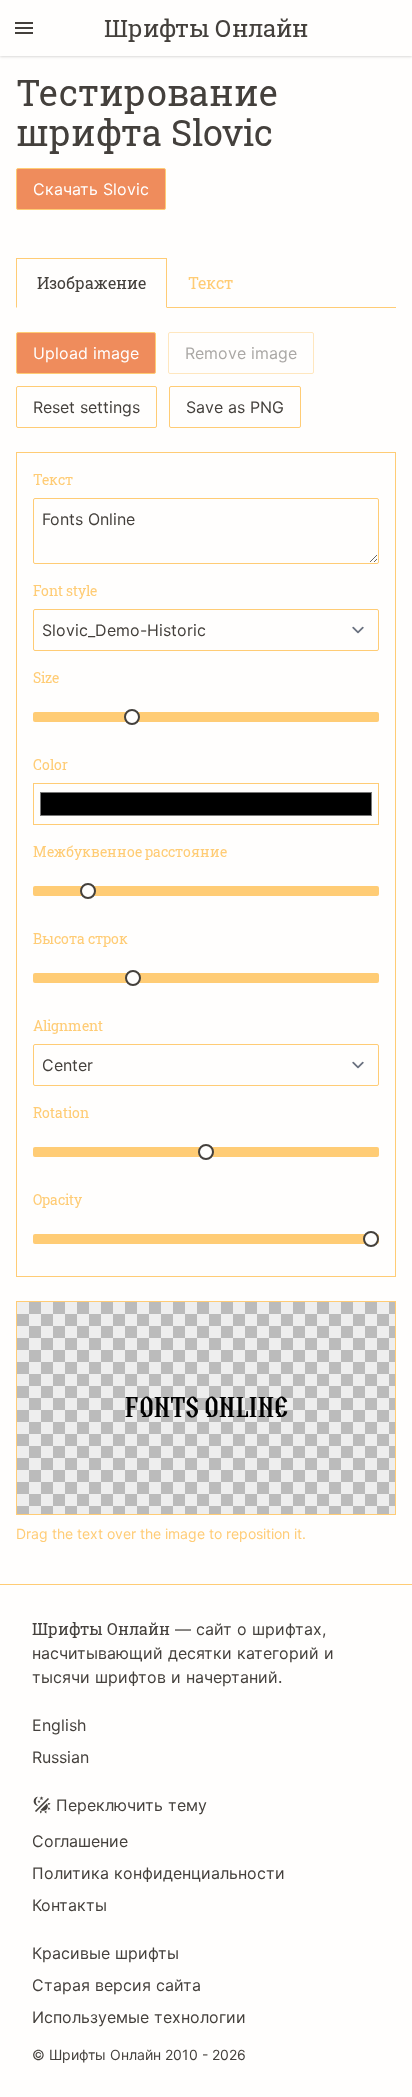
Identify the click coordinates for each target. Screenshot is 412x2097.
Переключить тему (131, 1805)
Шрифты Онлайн (206, 28)
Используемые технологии (139, 2017)
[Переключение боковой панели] (24, 28)
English (59, 1725)
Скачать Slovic (91, 189)
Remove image (241, 353)
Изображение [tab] (91, 282)
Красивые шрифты (105, 1953)
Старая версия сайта (116, 1985)
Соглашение (80, 1841)
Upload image (86, 353)
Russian (60, 1757)
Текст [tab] (210, 282)
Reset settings (86, 407)
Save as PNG (235, 407)
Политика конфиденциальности (158, 1873)
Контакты (69, 1905)
